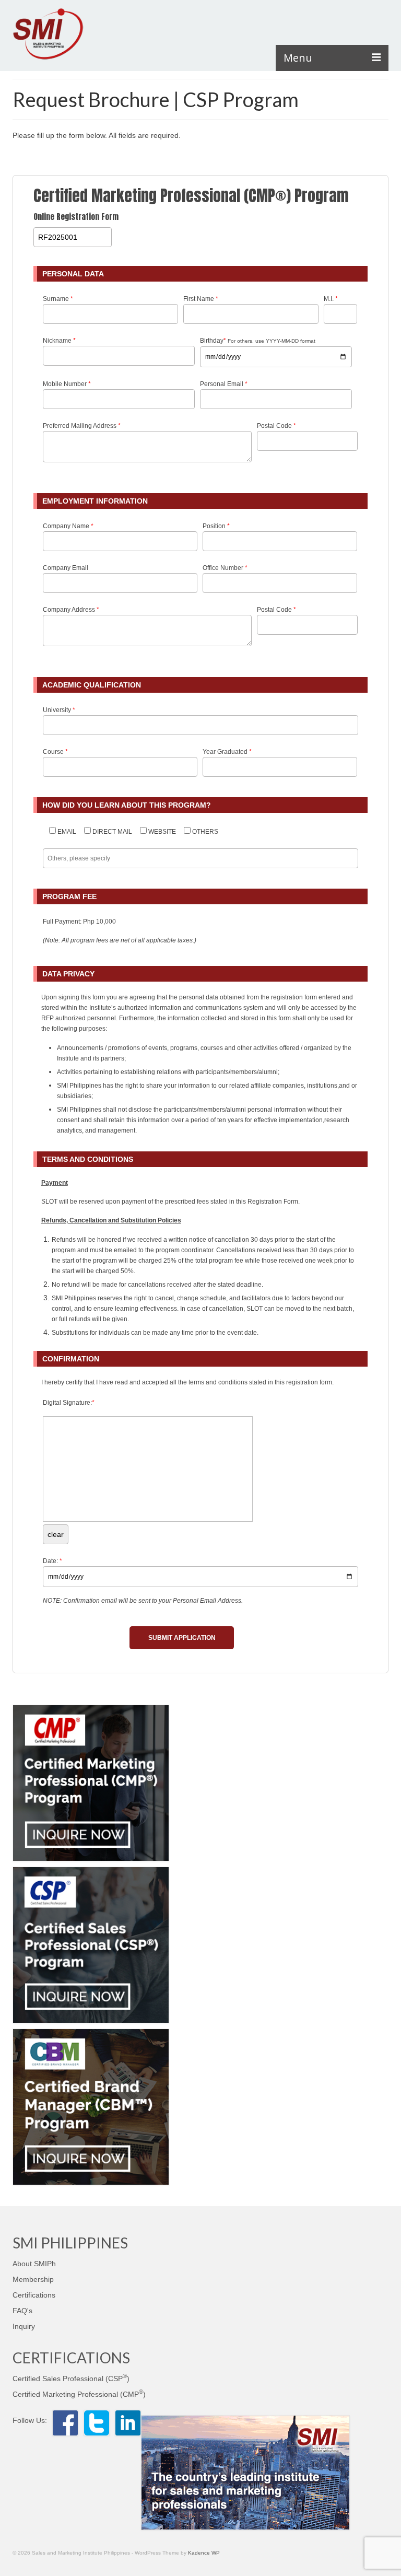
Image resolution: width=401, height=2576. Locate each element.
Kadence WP (204, 2553)
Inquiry (24, 2326)
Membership (33, 2279)
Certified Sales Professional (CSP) (71, 2379)
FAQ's (22, 2311)
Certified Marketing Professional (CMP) (79, 2394)
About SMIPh (34, 2264)
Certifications (34, 2295)
